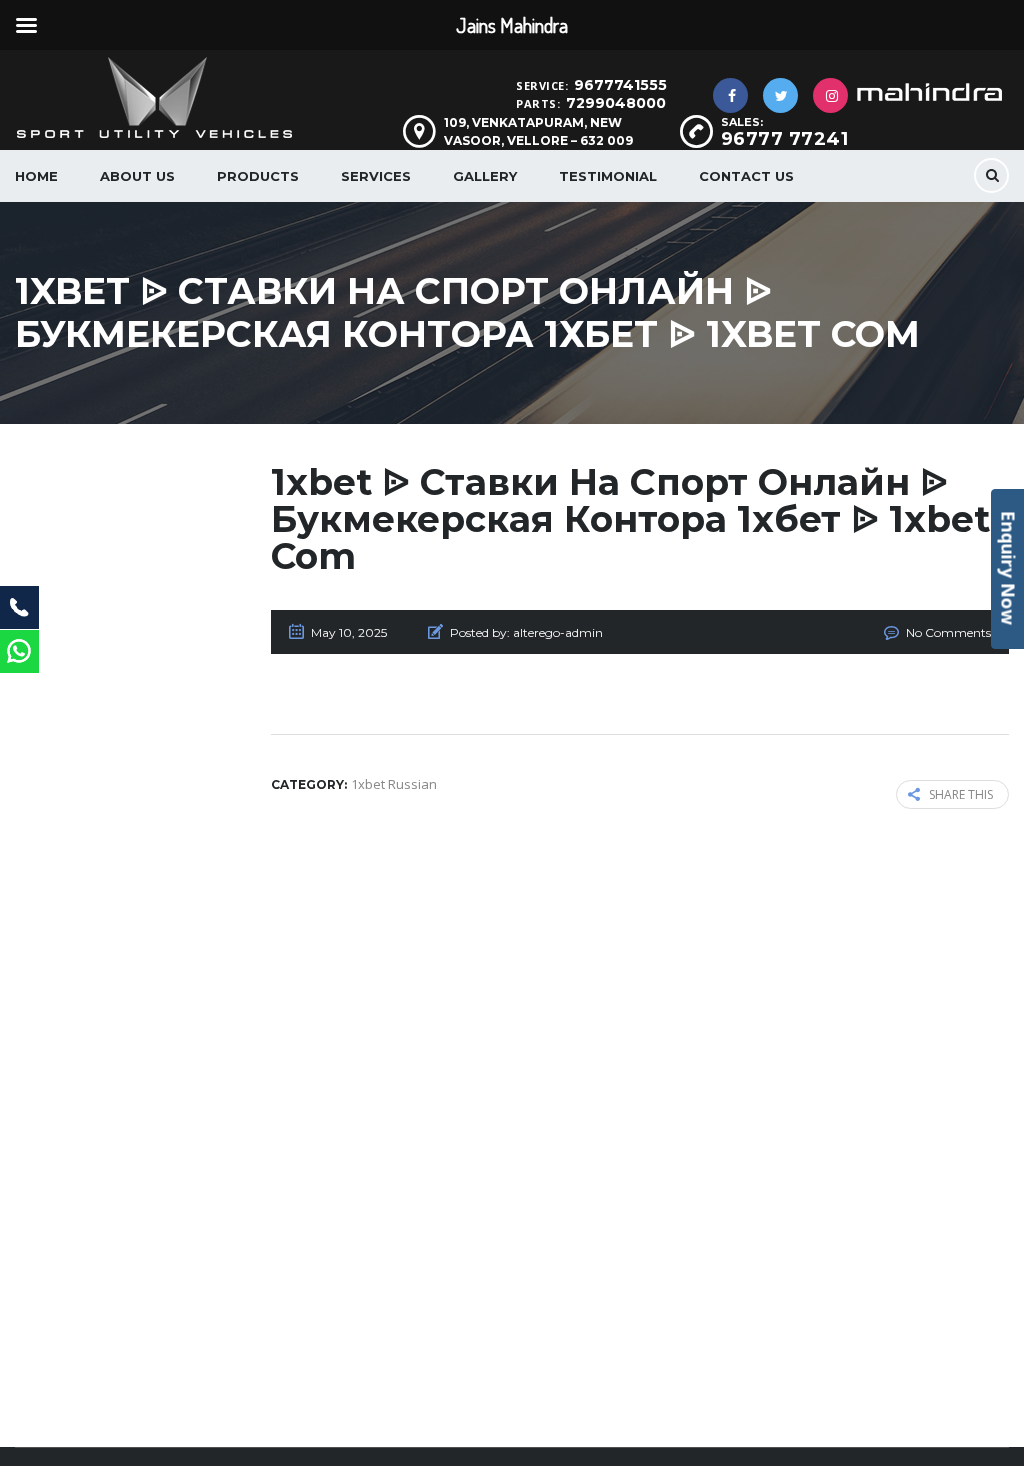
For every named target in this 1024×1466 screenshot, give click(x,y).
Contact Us (746, 176)
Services (376, 176)
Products (258, 176)
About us (137, 176)
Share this (961, 794)
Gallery (485, 176)
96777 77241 (785, 139)
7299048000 (616, 103)
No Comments (948, 632)
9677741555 (620, 85)
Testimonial (608, 176)
